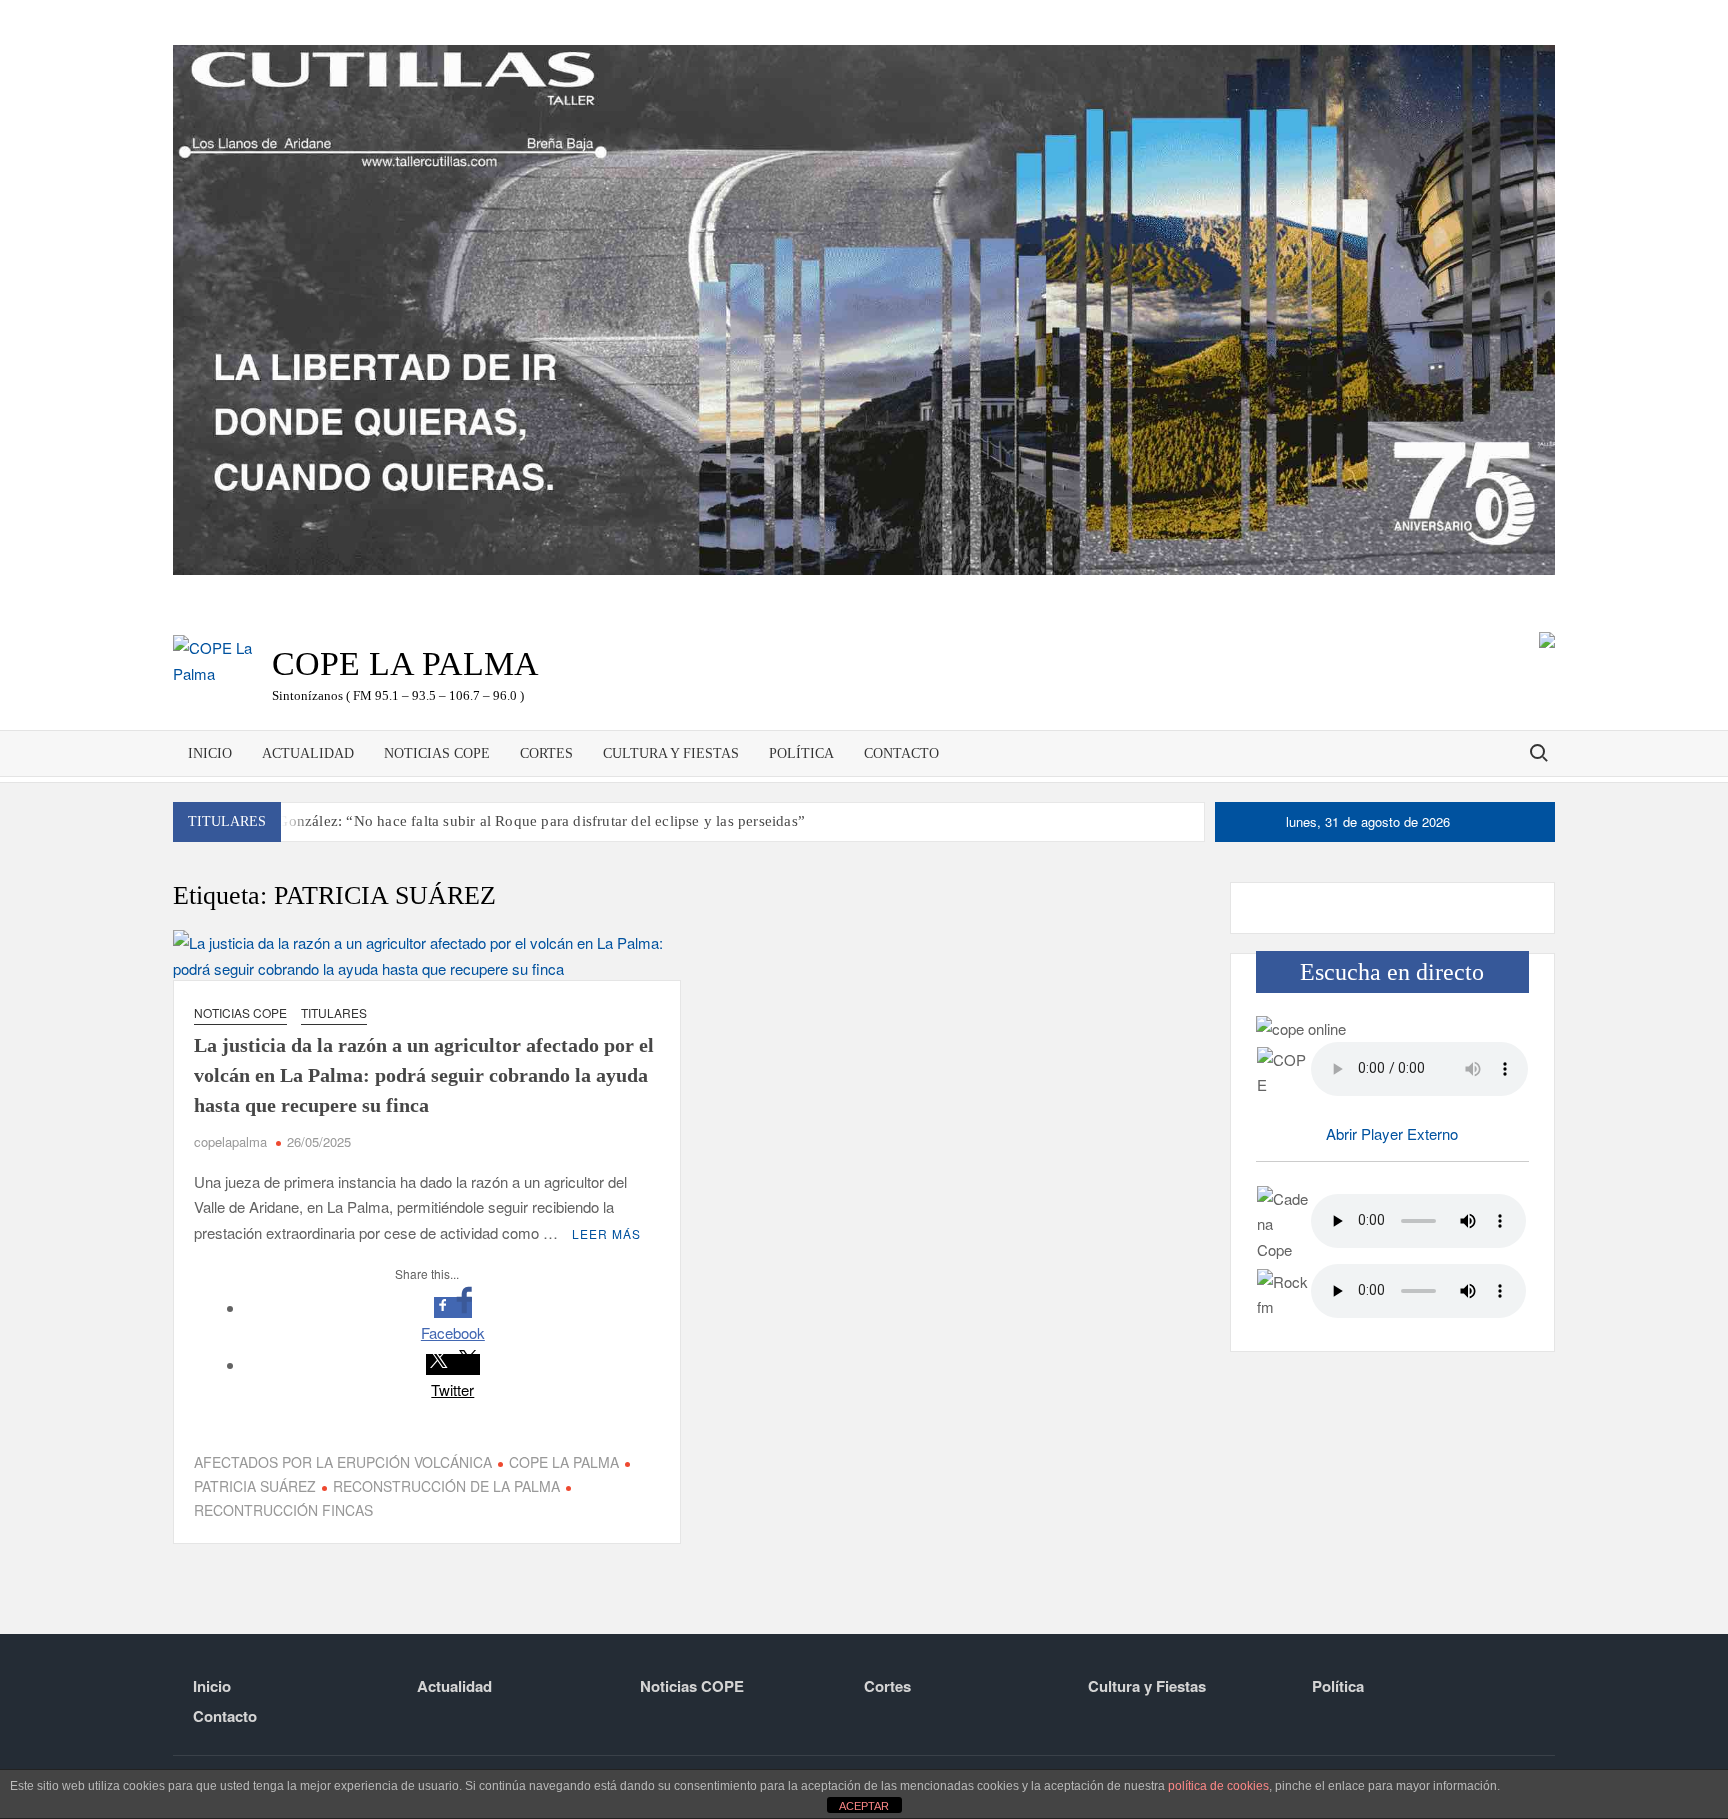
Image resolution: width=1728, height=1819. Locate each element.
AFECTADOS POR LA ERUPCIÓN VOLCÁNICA (343, 1462)
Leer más (606, 1233)
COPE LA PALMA (564, 1462)
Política (801, 753)
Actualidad (308, 753)
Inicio (210, 753)
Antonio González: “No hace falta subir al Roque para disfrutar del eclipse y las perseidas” (513, 821)
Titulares (334, 1012)
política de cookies (1218, 1786)
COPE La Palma (405, 663)
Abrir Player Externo (1392, 1133)
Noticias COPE (437, 753)
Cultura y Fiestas (671, 753)
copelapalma (230, 1141)
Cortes (546, 753)
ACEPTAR (864, 1806)
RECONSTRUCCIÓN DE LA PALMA (446, 1486)
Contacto (901, 753)
